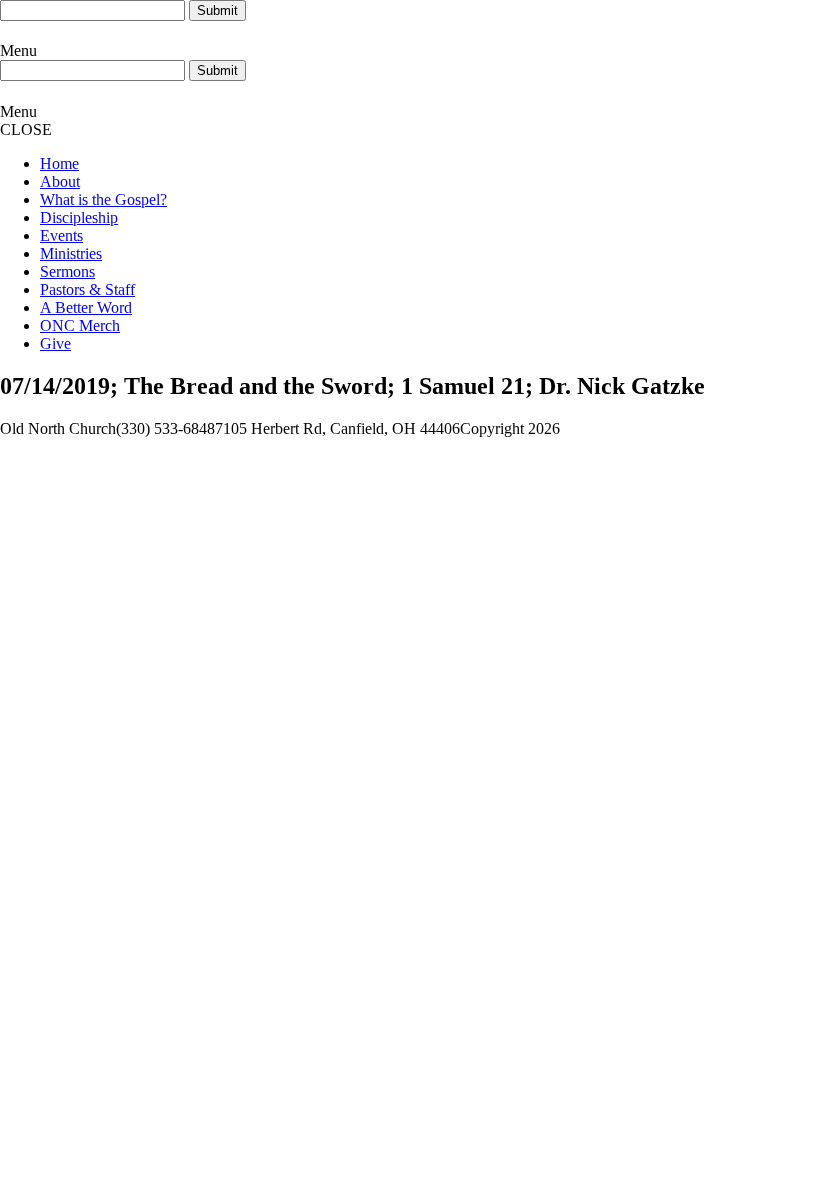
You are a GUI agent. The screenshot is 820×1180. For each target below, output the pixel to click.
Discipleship (79, 217)
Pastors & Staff (87, 289)
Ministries (71, 253)
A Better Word (86, 307)
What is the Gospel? (103, 199)
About (60, 181)
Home (59, 163)
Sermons (67, 271)
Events (61, 235)
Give (55, 343)
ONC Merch (80, 325)
